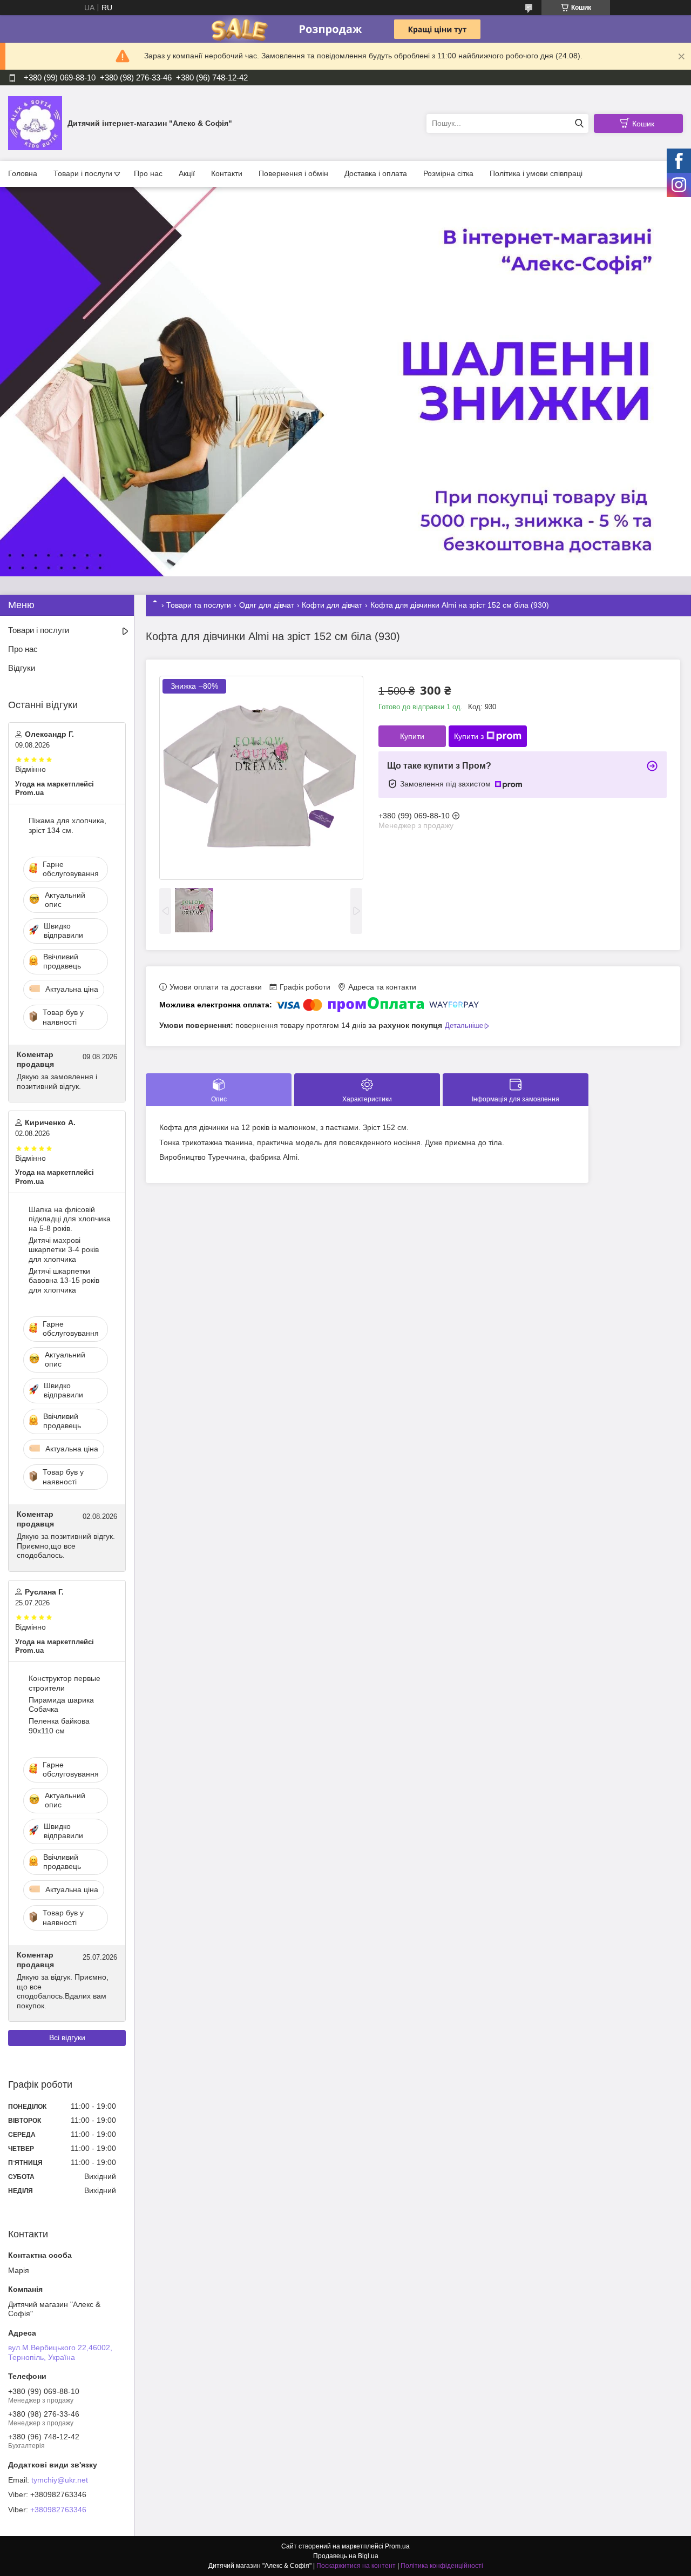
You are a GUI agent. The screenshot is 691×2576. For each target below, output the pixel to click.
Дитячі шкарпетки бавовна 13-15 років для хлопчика (64, 1280)
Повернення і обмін (293, 173)
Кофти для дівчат (332, 605)
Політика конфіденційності (442, 2566)
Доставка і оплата (376, 173)
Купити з (469, 736)
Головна (23, 173)
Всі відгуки (67, 2037)
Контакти (227, 173)
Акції (187, 173)
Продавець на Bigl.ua (346, 2556)
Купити (412, 736)
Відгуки (22, 668)
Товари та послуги (199, 605)
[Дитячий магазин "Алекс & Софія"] (35, 123)
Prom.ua (397, 2546)
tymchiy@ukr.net (60, 2480)
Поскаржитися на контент (356, 2566)
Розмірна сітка (448, 173)
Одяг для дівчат (267, 605)
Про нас (148, 173)
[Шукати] (579, 123)
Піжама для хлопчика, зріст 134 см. (67, 825)
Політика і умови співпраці (536, 173)
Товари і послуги (83, 173)
